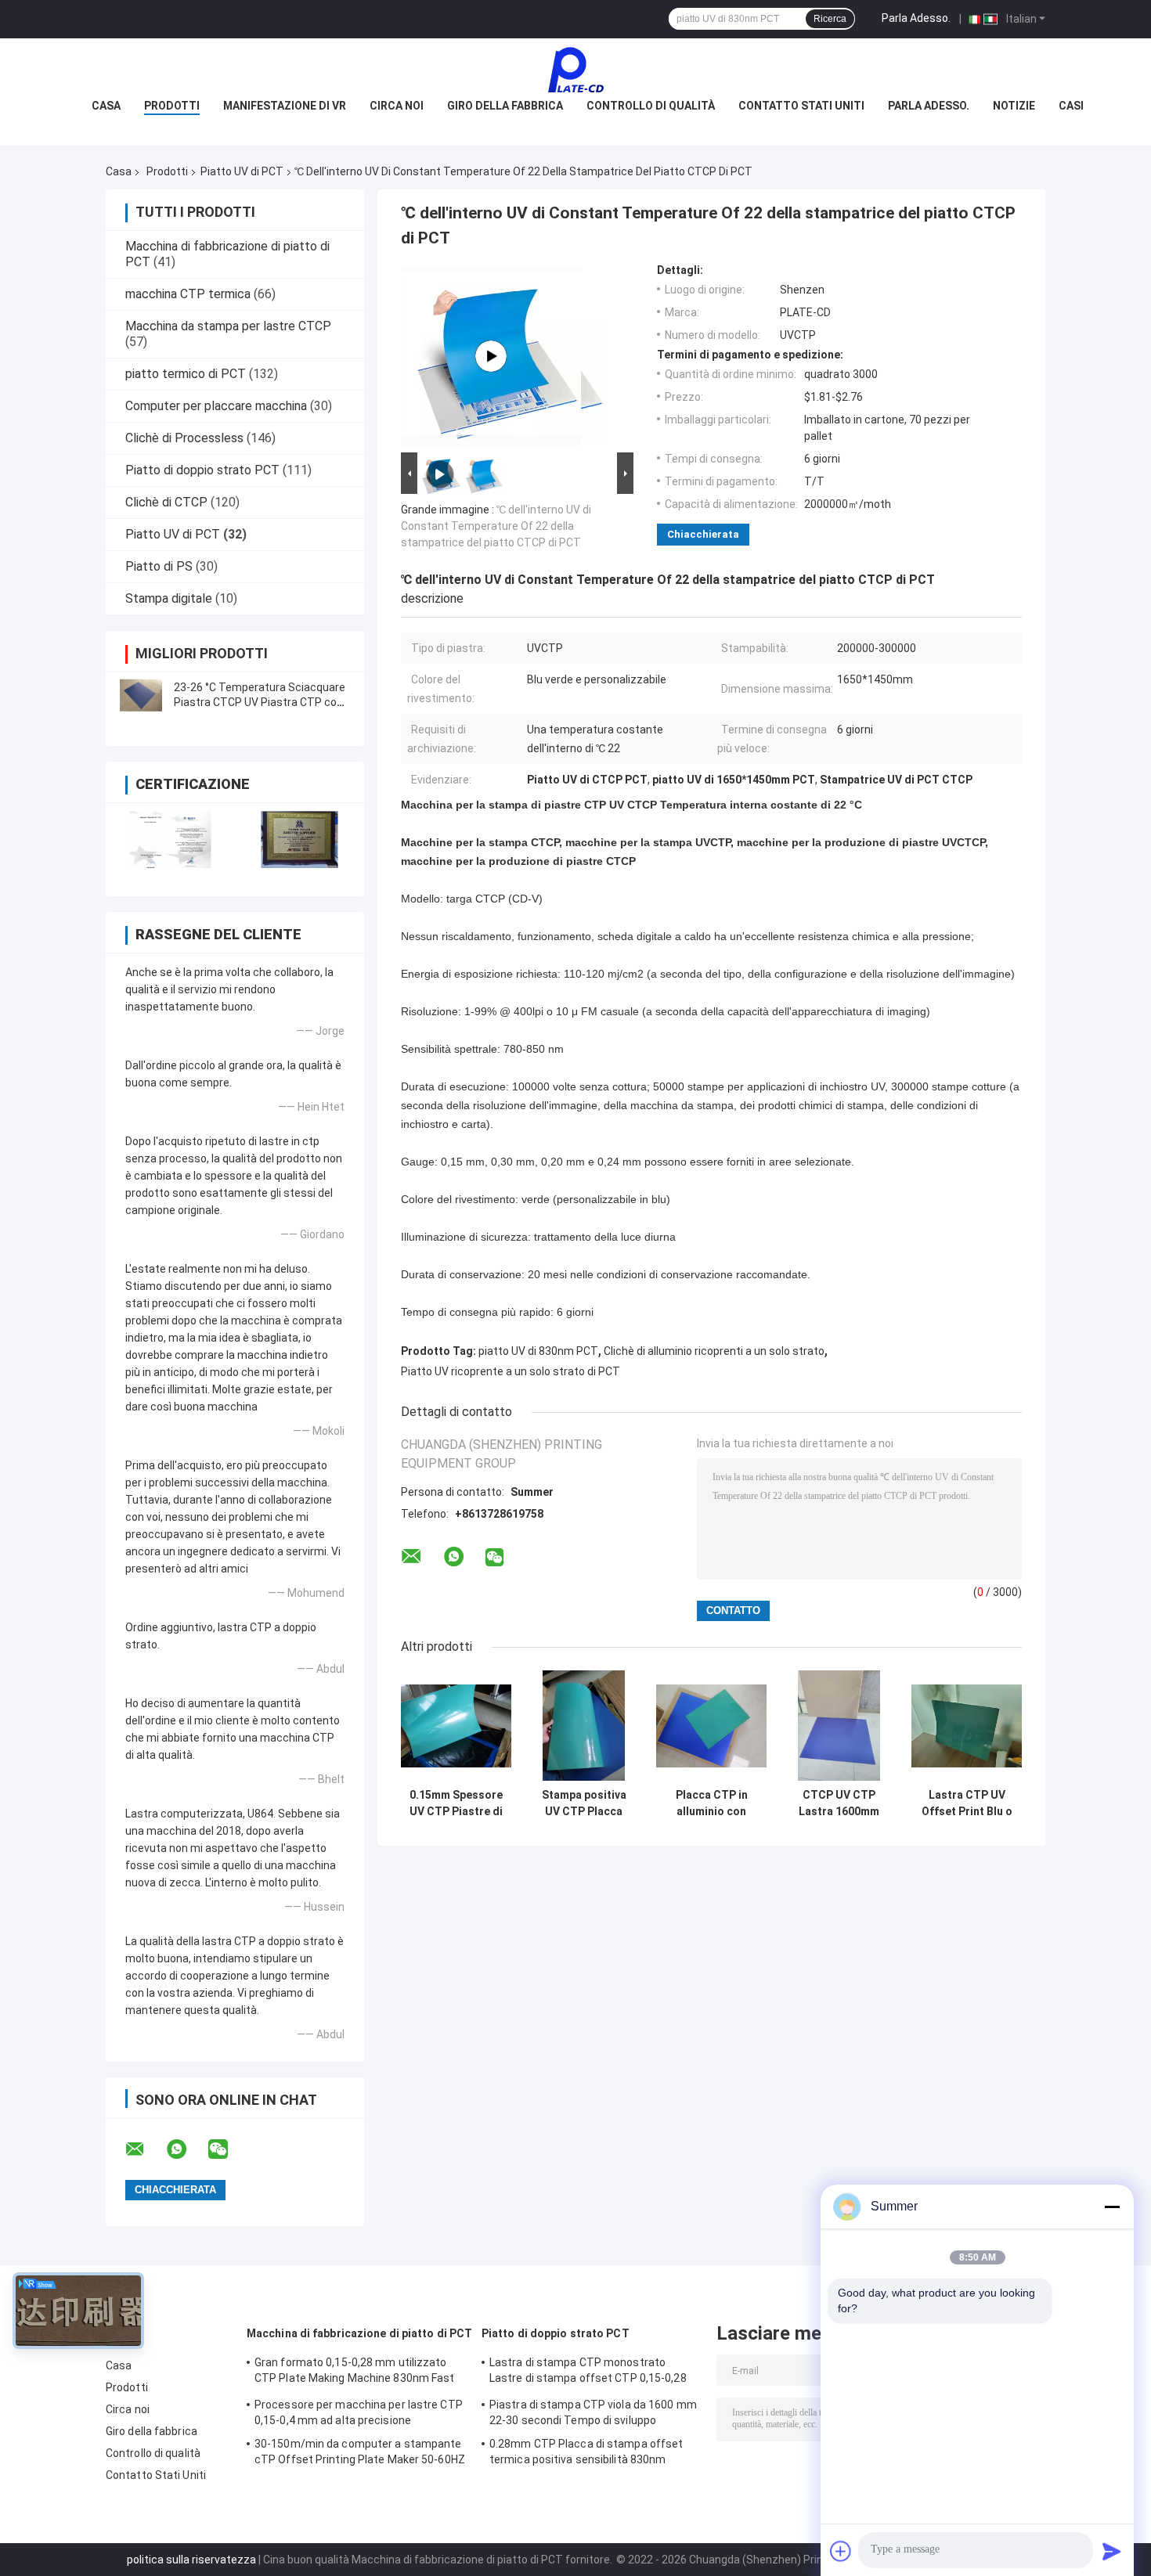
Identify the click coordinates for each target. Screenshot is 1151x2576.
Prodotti (172, 106)
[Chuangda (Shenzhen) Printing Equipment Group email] (145, 2149)
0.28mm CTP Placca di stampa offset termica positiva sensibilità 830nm (586, 2452)
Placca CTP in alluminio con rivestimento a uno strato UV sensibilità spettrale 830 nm (712, 1803)
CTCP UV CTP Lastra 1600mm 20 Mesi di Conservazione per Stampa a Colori (839, 1803)
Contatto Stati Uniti (801, 106)
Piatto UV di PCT (242, 171)
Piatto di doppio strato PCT (202, 470)
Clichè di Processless (184, 438)
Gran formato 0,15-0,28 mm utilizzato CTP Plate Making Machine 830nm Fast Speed (355, 2372)
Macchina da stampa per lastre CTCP (228, 326)
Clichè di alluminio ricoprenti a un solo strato (714, 1351)
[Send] (1112, 2551)
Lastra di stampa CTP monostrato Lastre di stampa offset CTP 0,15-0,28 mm (588, 2372)
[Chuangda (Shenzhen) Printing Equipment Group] (575, 70)
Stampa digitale (169, 598)
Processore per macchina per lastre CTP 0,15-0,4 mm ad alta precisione (359, 2412)
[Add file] (841, 2551)
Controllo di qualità (651, 106)
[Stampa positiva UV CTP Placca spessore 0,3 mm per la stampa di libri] (584, 1726)
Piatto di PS (159, 566)
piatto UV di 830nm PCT (538, 1351)
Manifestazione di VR (285, 106)
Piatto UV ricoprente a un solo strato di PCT (511, 1371)
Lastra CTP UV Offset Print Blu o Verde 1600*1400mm (967, 1803)
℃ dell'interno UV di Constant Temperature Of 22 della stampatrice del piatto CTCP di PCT (496, 526)
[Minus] (1112, 2207)
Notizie (1014, 106)
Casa (106, 106)
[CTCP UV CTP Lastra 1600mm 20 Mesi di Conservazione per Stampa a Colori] (839, 1726)
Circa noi (397, 106)
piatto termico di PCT (186, 374)
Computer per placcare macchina (216, 406)
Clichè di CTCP (166, 502)
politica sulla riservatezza (191, 2560)
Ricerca (830, 19)
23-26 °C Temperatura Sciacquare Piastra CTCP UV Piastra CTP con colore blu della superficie (260, 702)
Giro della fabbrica (505, 106)
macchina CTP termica (188, 294)
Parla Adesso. (916, 18)
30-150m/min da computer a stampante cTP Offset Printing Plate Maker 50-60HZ (360, 2452)
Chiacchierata (703, 534)
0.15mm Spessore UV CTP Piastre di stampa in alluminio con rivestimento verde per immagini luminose (456, 1803)
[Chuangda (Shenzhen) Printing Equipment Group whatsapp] (186, 2149)
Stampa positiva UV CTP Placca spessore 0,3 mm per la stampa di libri (584, 1803)
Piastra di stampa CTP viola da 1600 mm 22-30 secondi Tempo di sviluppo (593, 2412)
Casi (1071, 106)
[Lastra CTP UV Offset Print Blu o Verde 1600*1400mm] (967, 1726)
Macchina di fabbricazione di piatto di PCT (359, 2333)
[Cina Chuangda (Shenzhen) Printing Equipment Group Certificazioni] (170, 839)
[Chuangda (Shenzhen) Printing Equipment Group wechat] (228, 2149)
